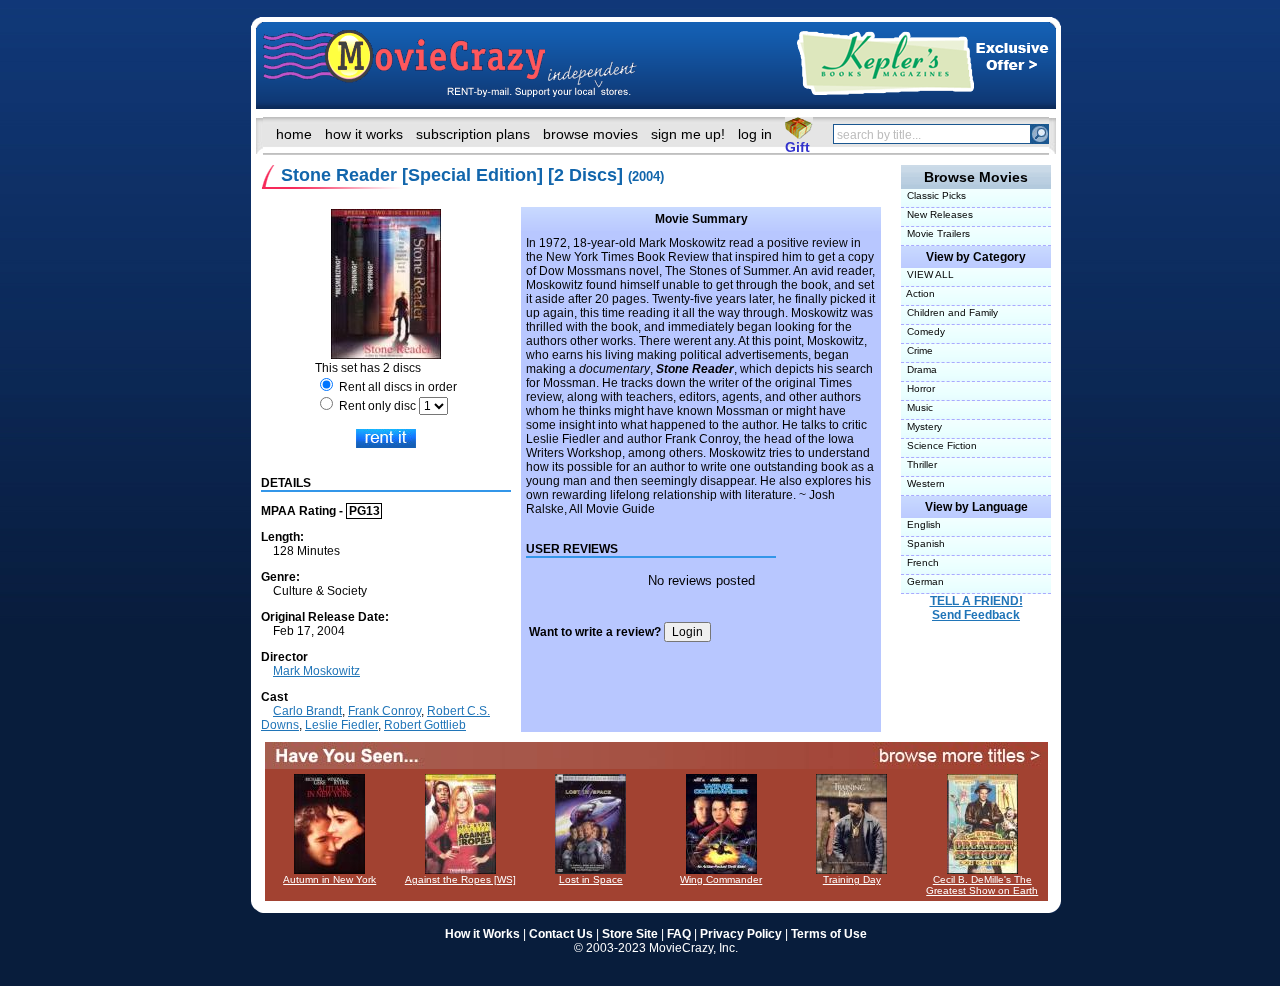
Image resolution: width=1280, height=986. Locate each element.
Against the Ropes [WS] (460, 879)
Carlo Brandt (307, 711)
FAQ (679, 934)
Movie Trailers (935, 233)
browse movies (590, 134)
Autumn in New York (329, 879)
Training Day (852, 879)
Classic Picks (933, 195)
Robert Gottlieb (425, 725)
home (294, 134)
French (920, 562)
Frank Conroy (384, 711)
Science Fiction (939, 445)
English (921, 524)
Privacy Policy (741, 934)
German (922, 581)
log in (755, 134)
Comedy (923, 331)
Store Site (630, 934)
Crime (917, 350)
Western (923, 483)
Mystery (921, 426)
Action (918, 293)
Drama (919, 369)
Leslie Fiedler (341, 725)
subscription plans (473, 134)
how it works (364, 134)
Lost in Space (591, 879)
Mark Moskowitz (316, 671)
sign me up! (688, 134)
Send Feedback (976, 615)
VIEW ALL (927, 274)
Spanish (923, 543)
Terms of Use (829, 934)
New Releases (937, 214)
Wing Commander (721, 879)
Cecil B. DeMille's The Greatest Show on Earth (982, 885)
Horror (918, 388)
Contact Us (561, 934)
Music (917, 407)
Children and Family (949, 312)
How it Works (482, 934)
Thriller (919, 464)
